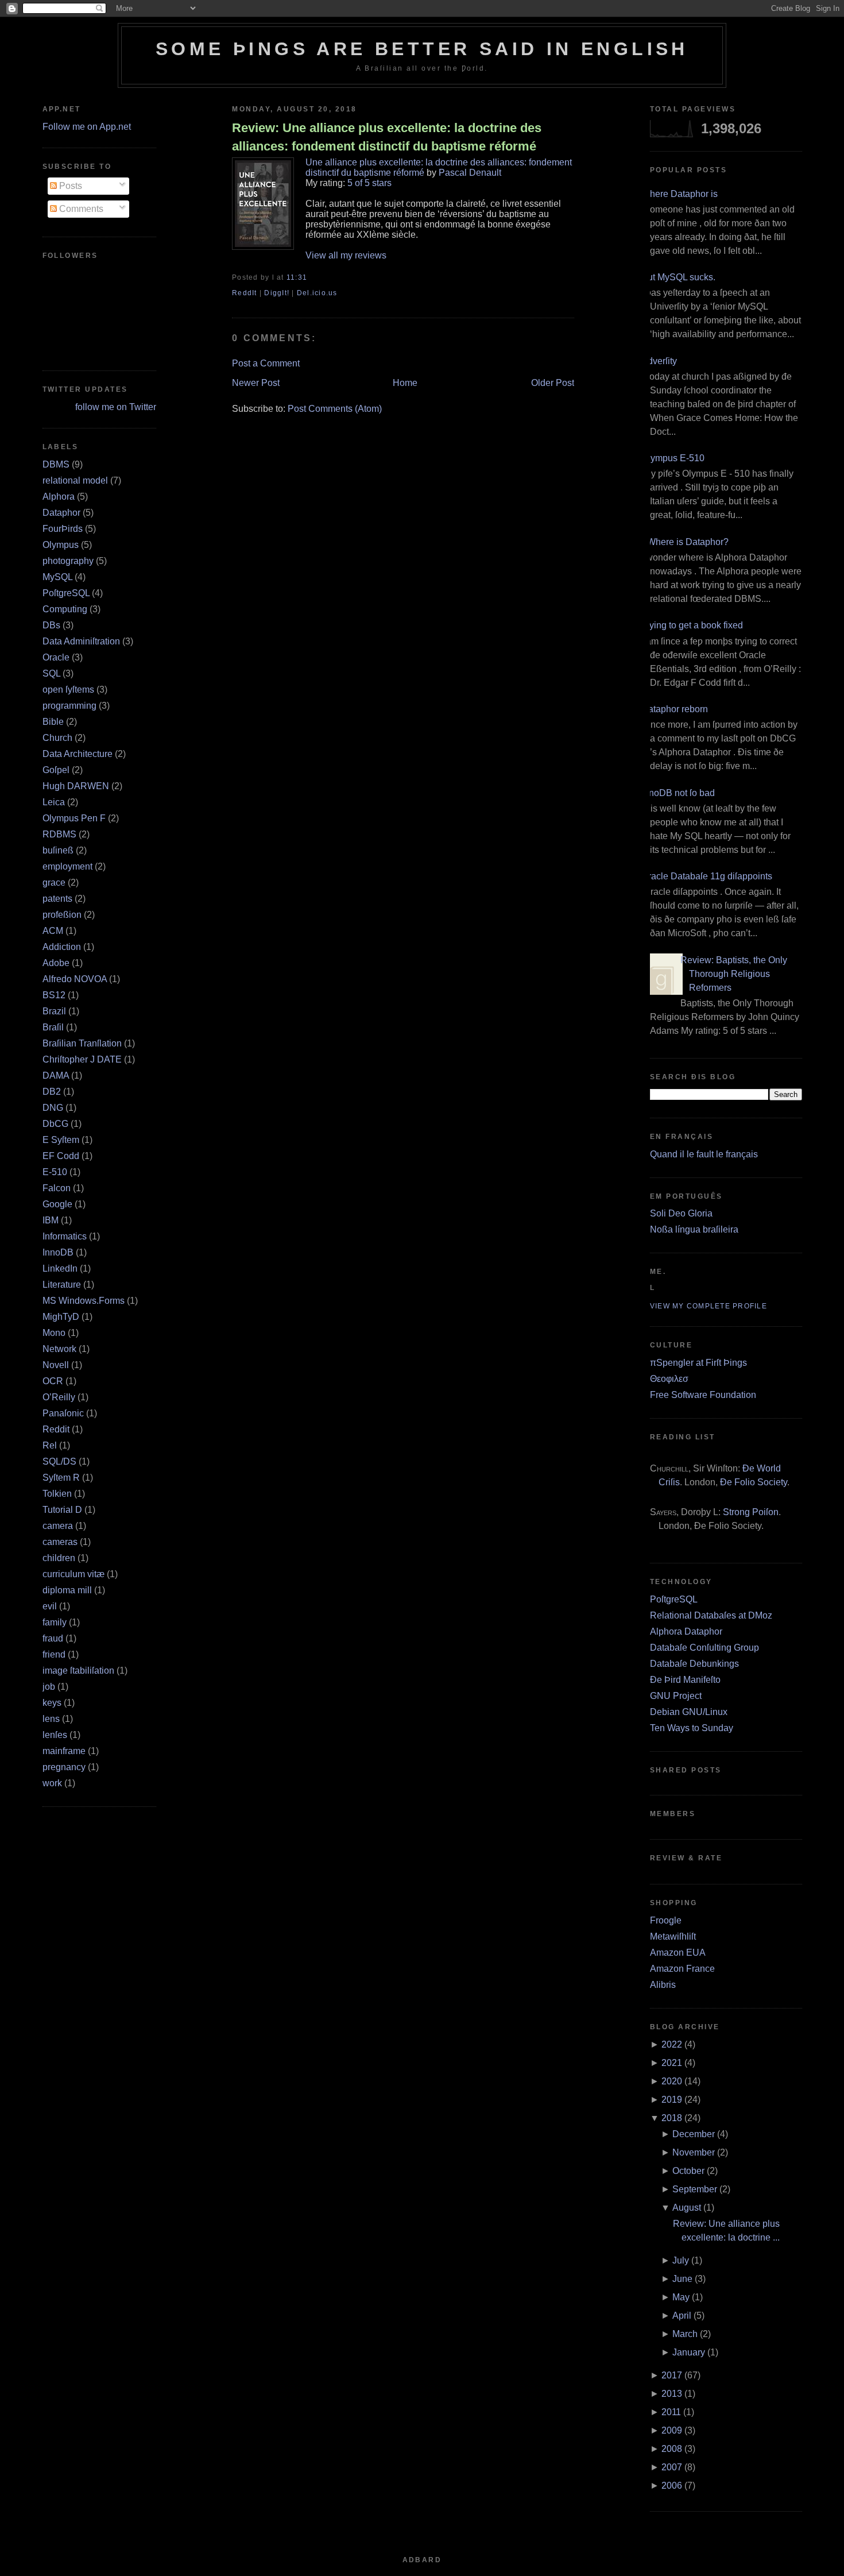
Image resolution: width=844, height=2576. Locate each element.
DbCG (55, 1124)
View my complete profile (709, 1306)
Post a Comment (266, 363)
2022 (672, 2044)
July (681, 2260)
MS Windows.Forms (84, 1301)
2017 (672, 2375)
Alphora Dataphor (686, 1631)
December (694, 2134)
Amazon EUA (678, 1953)
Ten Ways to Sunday (692, 1728)
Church (57, 738)
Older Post (553, 383)
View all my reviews (346, 255)
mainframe (64, 1751)
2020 (672, 2081)
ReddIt (245, 293)
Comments (80, 209)
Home (405, 383)
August (687, 2208)
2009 (672, 2430)
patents (57, 899)
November (694, 2152)
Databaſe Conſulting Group (704, 1648)
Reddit (56, 1429)
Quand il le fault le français (704, 1154)
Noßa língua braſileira (694, 1229)
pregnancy (64, 1767)
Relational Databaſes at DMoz (711, 1615)
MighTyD (61, 1317)
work (52, 1783)
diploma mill (67, 1590)
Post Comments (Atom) (335, 409)
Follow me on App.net (87, 127)
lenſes (55, 1735)
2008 (672, 2449)
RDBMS (59, 834)
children (59, 1558)
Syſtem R (61, 1478)
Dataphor (61, 513)
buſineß (58, 850)
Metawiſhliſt (673, 1936)
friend (54, 1654)
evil (50, 1606)
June (682, 2279)
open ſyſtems (68, 690)
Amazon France (682, 1969)
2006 (672, 2486)
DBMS (56, 464)
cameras (60, 1542)
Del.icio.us (317, 293)
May (681, 2297)
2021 (672, 2063)
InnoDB (58, 1252)
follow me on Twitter (116, 407)
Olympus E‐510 (673, 458)
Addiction (62, 947)
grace (54, 883)
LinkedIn (60, 1268)
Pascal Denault (470, 173)
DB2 (52, 1092)
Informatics (65, 1236)
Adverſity (659, 361)
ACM (53, 931)
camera (58, 1526)
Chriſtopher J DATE (82, 1059)
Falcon (57, 1188)
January (689, 2352)
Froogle (666, 1920)
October (688, 2171)
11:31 (297, 277)
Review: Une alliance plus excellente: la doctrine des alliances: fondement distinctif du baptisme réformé (387, 137)
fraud (53, 1638)
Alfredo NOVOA (75, 979)
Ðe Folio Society (754, 1482)
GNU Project (676, 1696)
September (695, 2189)
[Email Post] (311, 277)
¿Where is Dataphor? (685, 542)
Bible (53, 722)
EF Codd (61, 1156)
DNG (53, 1108)
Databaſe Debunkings (694, 1664)
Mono (54, 1333)
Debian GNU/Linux (689, 1712)
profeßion (62, 915)
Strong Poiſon (751, 1512)
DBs (51, 625)
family (55, 1622)
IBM (51, 1220)
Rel (50, 1445)
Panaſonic (63, 1413)
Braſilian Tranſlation (82, 1043)
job (49, 1687)
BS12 (54, 995)
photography (68, 561)
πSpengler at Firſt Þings (698, 1363)
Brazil (54, 1011)
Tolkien (57, 1494)
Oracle (56, 657)
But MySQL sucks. (678, 277)
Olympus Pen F (74, 818)
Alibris (663, 1985)
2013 (672, 2394)
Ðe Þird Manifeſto (685, 1680)
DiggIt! (277, 293)
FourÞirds (63, 529)
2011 (671, 2412)
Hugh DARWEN (76, 786)
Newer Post (256, 383)
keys (52, 1703)
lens (51, 1719)
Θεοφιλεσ (669, 1379)
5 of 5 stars (369, 183)
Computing (65, 609)
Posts (69, 186)
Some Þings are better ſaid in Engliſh (422, 49)
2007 (672, 2467)
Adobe (56, 963)
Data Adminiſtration (81, 641)
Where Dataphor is (680, 194)
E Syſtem (61, 1140)
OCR (53, 1381)
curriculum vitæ (73, 1574)
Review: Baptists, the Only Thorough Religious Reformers (734, 974)
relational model (75, 480)
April (682, 2316)
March (685, 2334)
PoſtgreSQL (66, 593)
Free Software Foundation (703, 1395)
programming (69, 706)
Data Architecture (78, 754)
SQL (51, 673)
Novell (56, 1365)
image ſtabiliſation (78, 1671)
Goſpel (56, 770)
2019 (672, 2100)
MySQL (57, 577)
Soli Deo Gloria (681, 1213)
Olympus (61, 545)
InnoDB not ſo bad (678, 793)
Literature (62, 1285)
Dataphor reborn (675, 709)
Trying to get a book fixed (692, 625)
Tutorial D (62, 1510)
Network (59, 1349)
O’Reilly (59, 1397)
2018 (672, 2118)
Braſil (53, 1027)
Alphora (59, 497)
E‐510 (55, 1172)
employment (67, 866)
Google (57, 1204)
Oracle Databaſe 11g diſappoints (707, 876)
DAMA (56, 1075)
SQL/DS (59, 1461)
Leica (54, 802)
